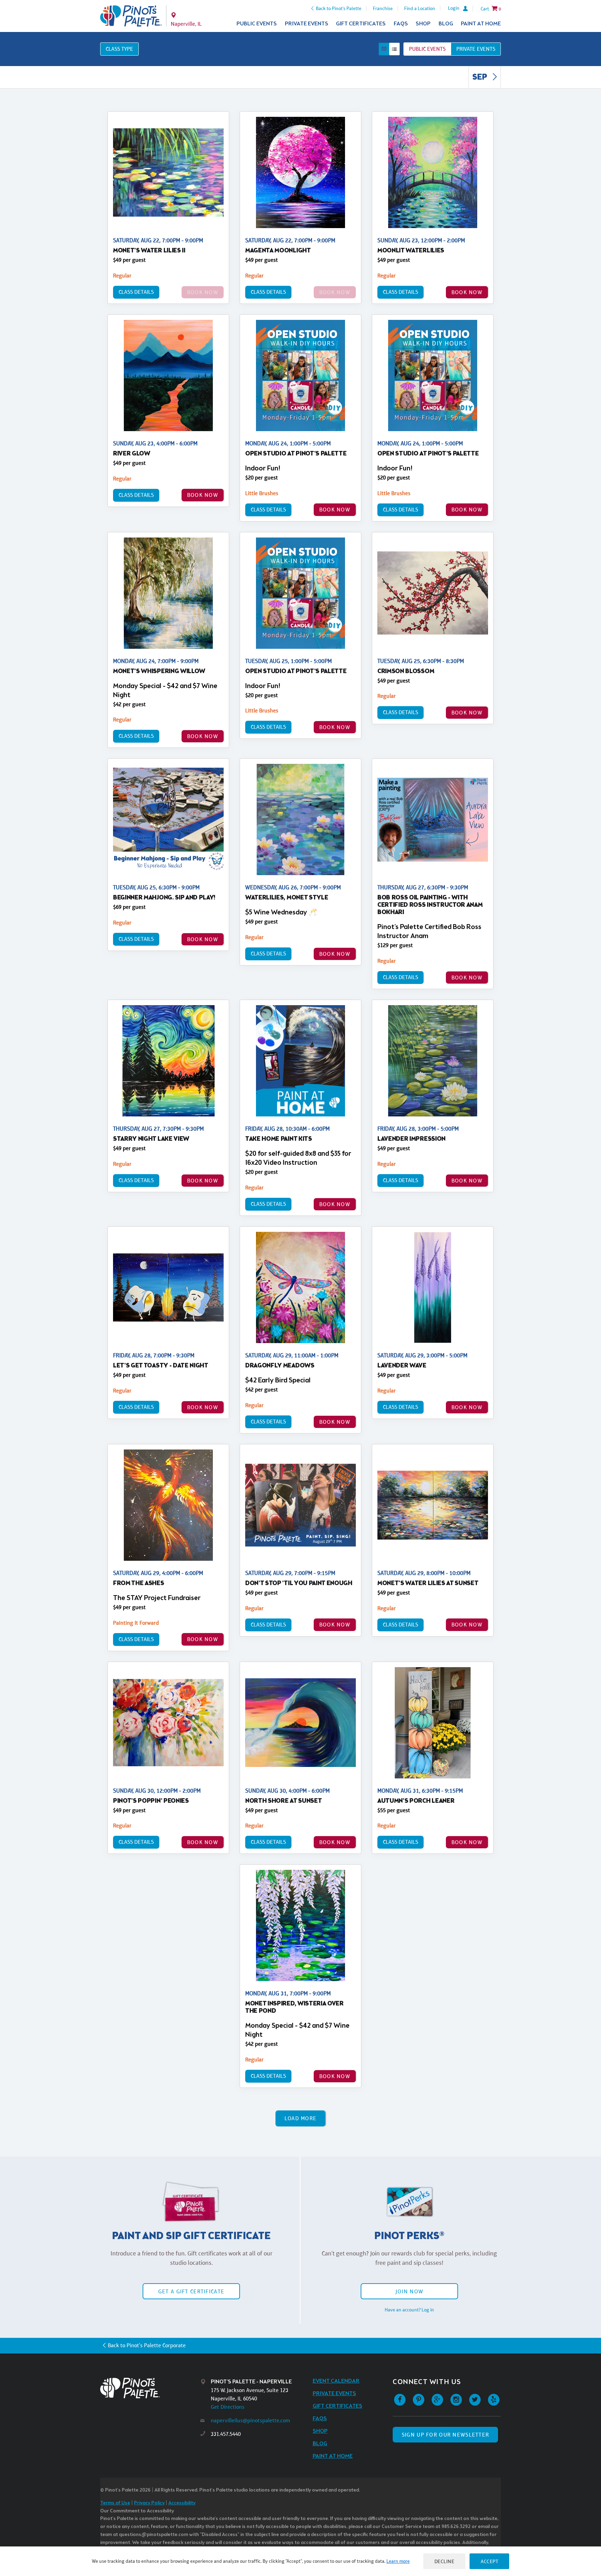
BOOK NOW (467, 292)
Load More (301, 2118)
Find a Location (420, 8)
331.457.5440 (226, 2434)
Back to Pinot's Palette (339, 8)
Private (476, 49)
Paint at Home (481, 24)
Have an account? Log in (409, 2310)
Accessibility (182, 2503)
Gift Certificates (361, 24)
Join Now (409, 2291)
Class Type (119, 49)
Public (427, 49)
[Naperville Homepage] (131, 16)
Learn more (398, 2561)
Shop (423, 24)
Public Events (257, 24)
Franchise (383, 8)
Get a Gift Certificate (191, 2291)
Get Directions (228, 2407)
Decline (444, 2561)
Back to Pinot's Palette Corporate (147, 2345)
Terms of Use (115, 2503)
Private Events (307, 24)
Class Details (136, 292)
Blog (446, 24)
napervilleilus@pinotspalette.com (250, 2420)
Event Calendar (336, 2381)
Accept (489, 2561)
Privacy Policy (149, 2503)
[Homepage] (150, 2388)
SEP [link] (480, 78)
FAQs (401, 24)
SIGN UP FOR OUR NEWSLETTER (445, 2435)
